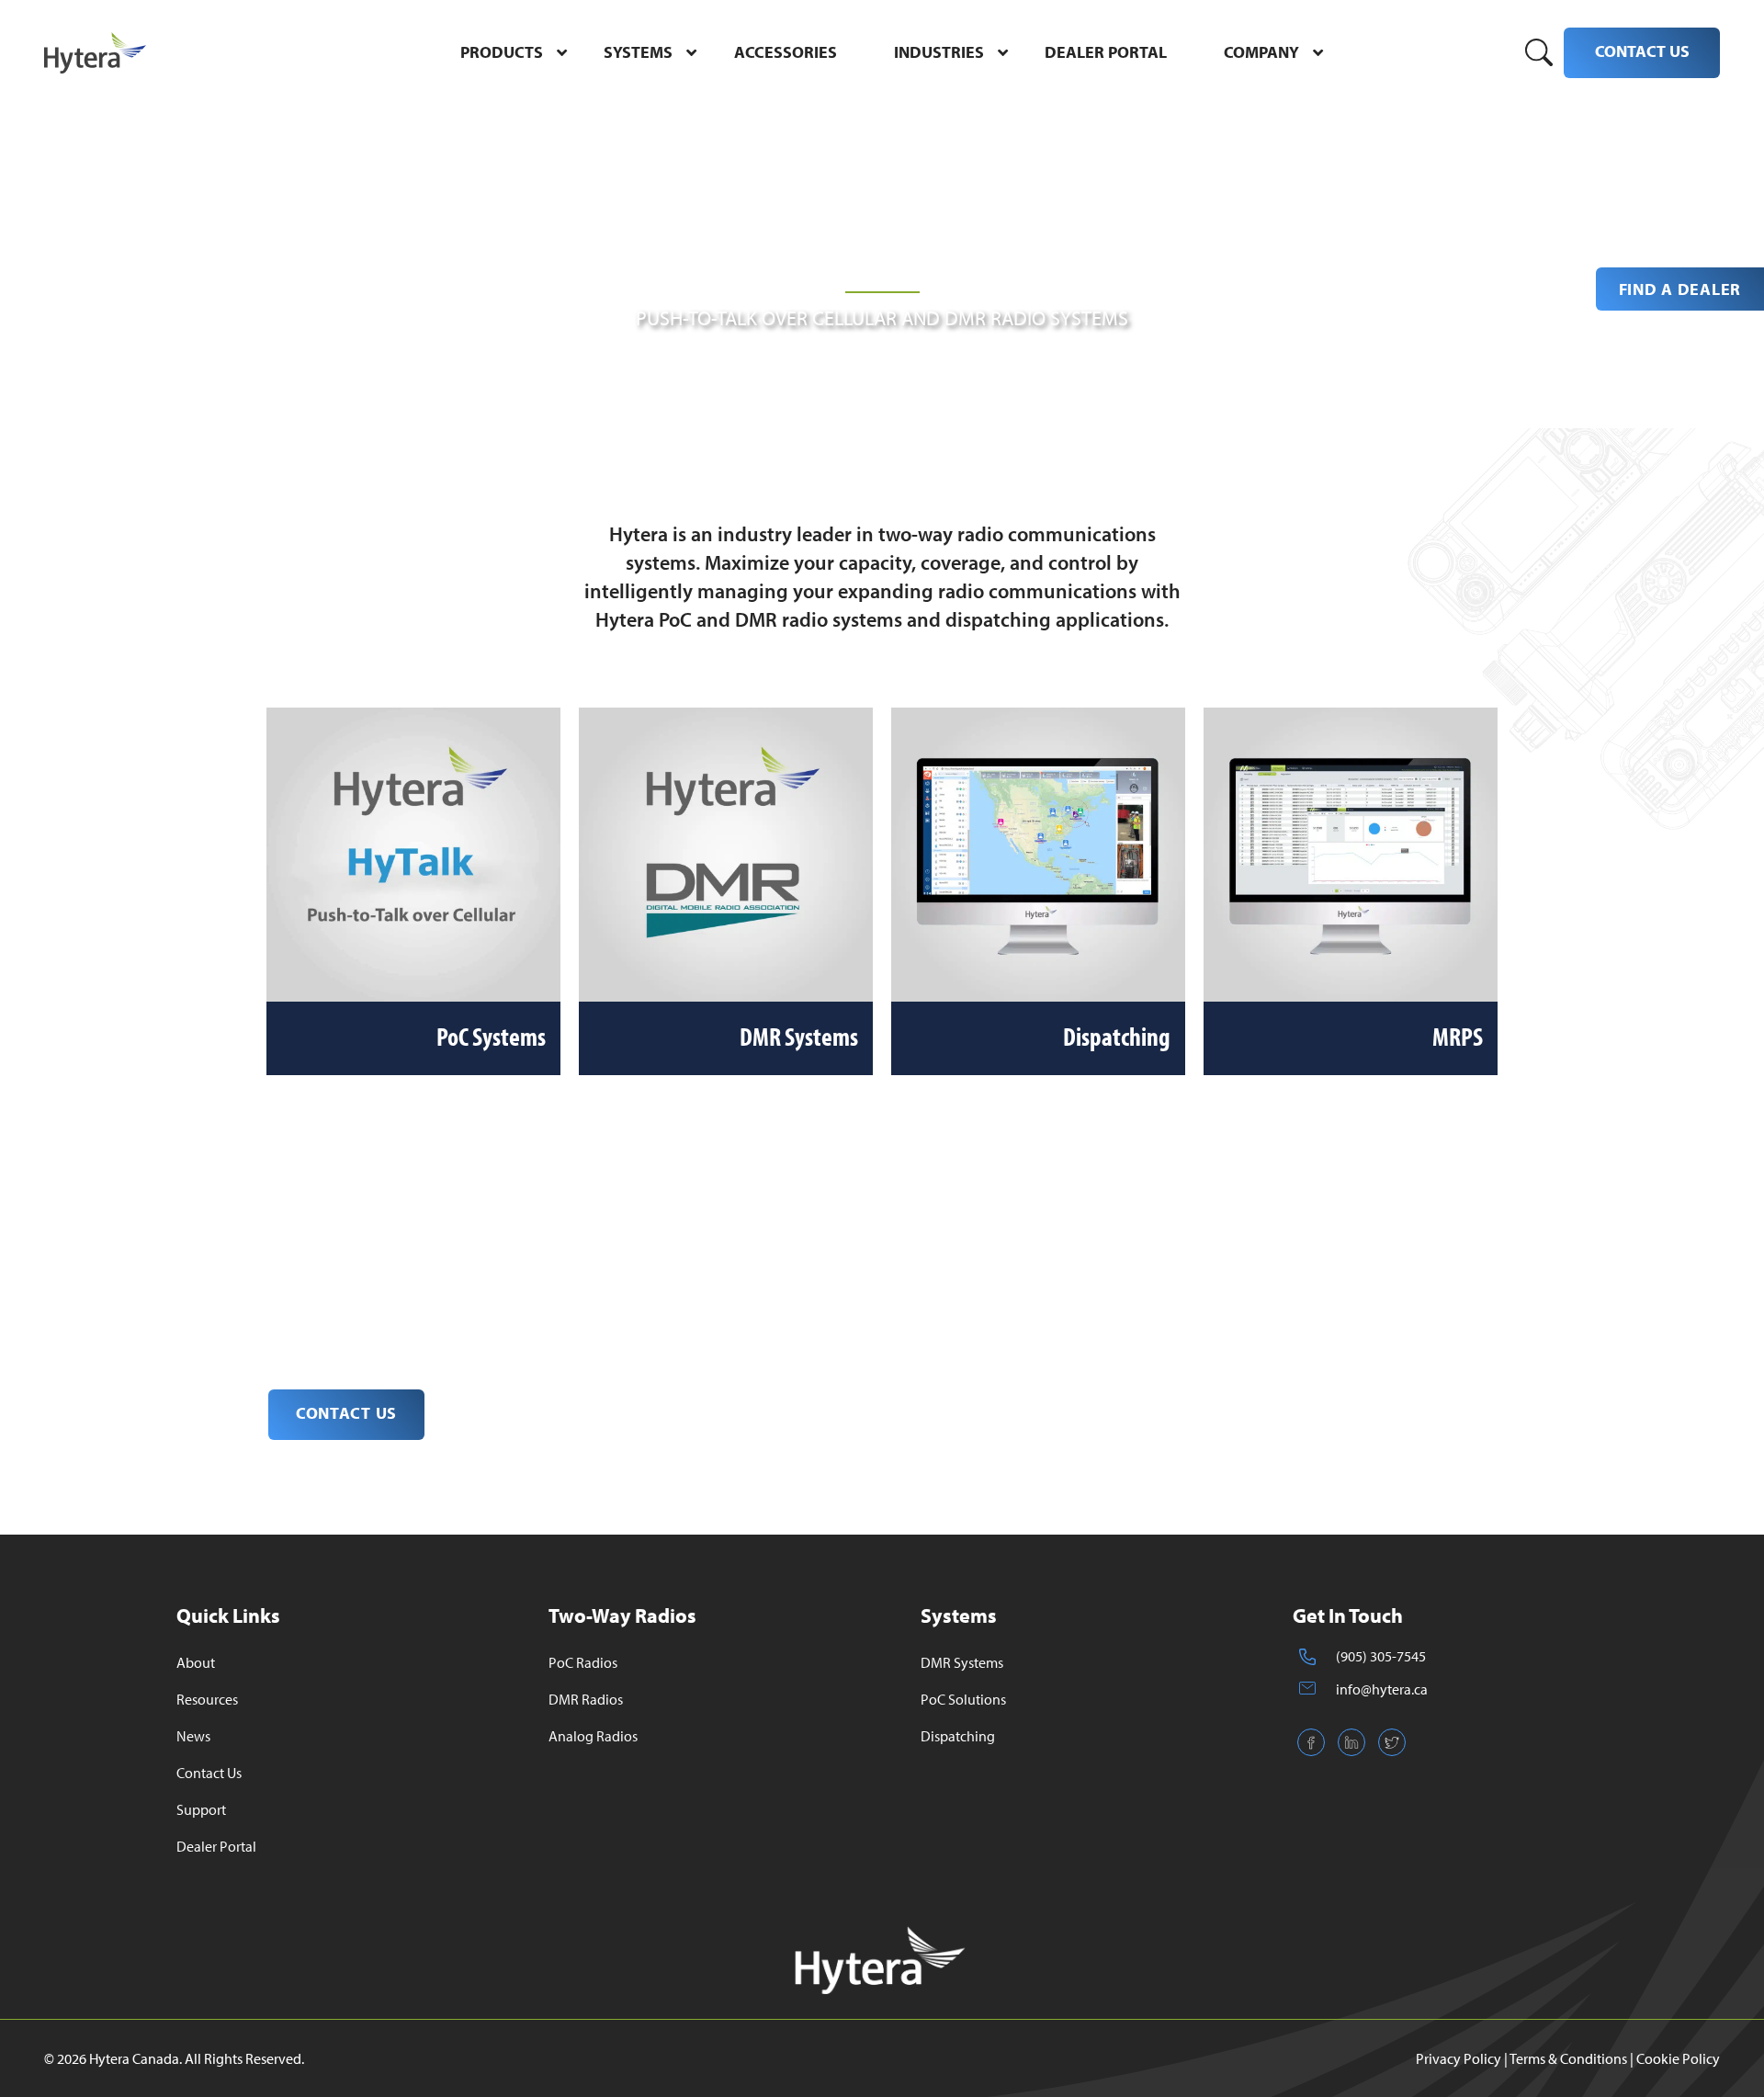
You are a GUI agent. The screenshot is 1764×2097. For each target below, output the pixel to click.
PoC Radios (583, 1662)
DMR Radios (586, 1699)
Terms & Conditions (1568, 2058)
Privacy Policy (1459, 2058)
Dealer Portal (216, 1846)
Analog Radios (593, 1736)
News (193, 1736)
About (196, 1662)
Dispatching (958, 1736)
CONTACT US (1642, 51)
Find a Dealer (1680, 289)
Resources (207, 1699)
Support (201, 1809)
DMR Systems (962, 1662)
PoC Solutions (963, 1699)
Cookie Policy (1678, 2058)
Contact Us (209, 1773)
